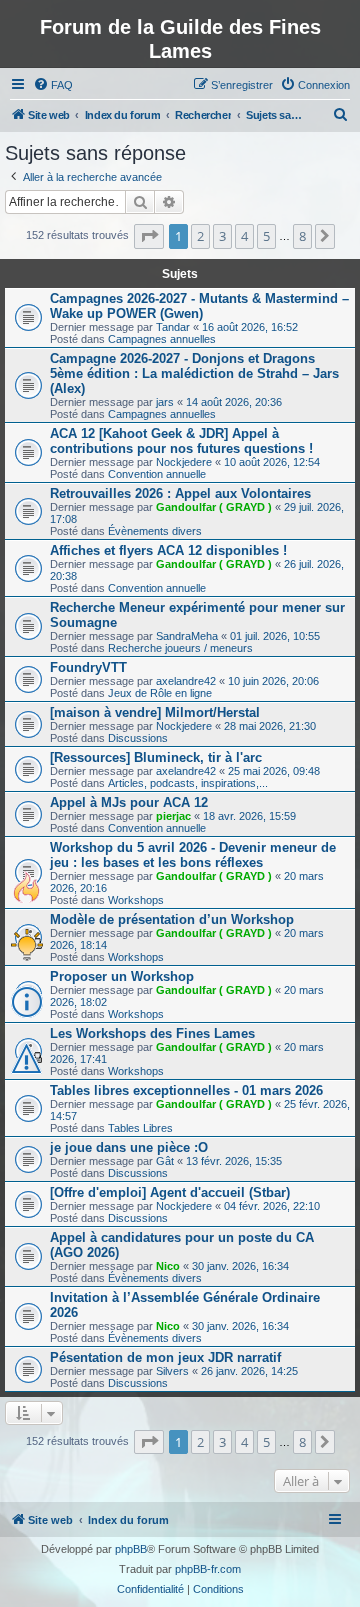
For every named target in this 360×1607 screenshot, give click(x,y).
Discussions (138, 738)
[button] (149, 236)
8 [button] (302, 236)
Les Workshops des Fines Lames (152, 1033)
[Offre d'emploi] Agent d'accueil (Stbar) (170, 1192)
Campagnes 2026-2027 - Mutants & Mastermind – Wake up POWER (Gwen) (199, 306)
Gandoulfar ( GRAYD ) (214, 507)
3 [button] (222, 236)
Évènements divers (155, 531)
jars (165, 402)
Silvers (172, 1371)
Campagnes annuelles (162, 339)
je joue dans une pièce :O (129, 1147)
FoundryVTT (88, 667)
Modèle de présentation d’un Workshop (172, 919)
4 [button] (244, 236)
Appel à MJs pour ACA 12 (129, 802)
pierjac (173, 816)
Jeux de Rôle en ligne (160, 693)
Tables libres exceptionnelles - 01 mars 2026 (186, 1090)
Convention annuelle (157, 474)
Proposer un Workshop (122, 976)
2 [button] (200, 236)
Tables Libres (140, 1128)
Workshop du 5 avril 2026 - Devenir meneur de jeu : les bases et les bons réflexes (193, 855)
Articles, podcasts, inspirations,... (188, 783)
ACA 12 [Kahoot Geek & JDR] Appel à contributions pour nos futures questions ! (181, 441)
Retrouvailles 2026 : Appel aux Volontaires (180, 493)
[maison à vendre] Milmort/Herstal (155, 712)
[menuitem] (53, 85)
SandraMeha (187, 636)
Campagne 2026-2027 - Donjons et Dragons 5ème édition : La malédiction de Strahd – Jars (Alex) (194, 373)
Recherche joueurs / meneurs (180, 648)
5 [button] (266, 236)
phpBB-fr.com (208, 1569)
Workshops (136, 900)
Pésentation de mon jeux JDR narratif (165, 1357)
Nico (168, 1266)
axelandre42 (186, 681)
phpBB (131, 1549)
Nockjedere (184, 462)
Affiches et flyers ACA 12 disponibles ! (168, 550)
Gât (165, 1161)
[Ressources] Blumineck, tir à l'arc (156, 757)
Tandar (173, 327)
